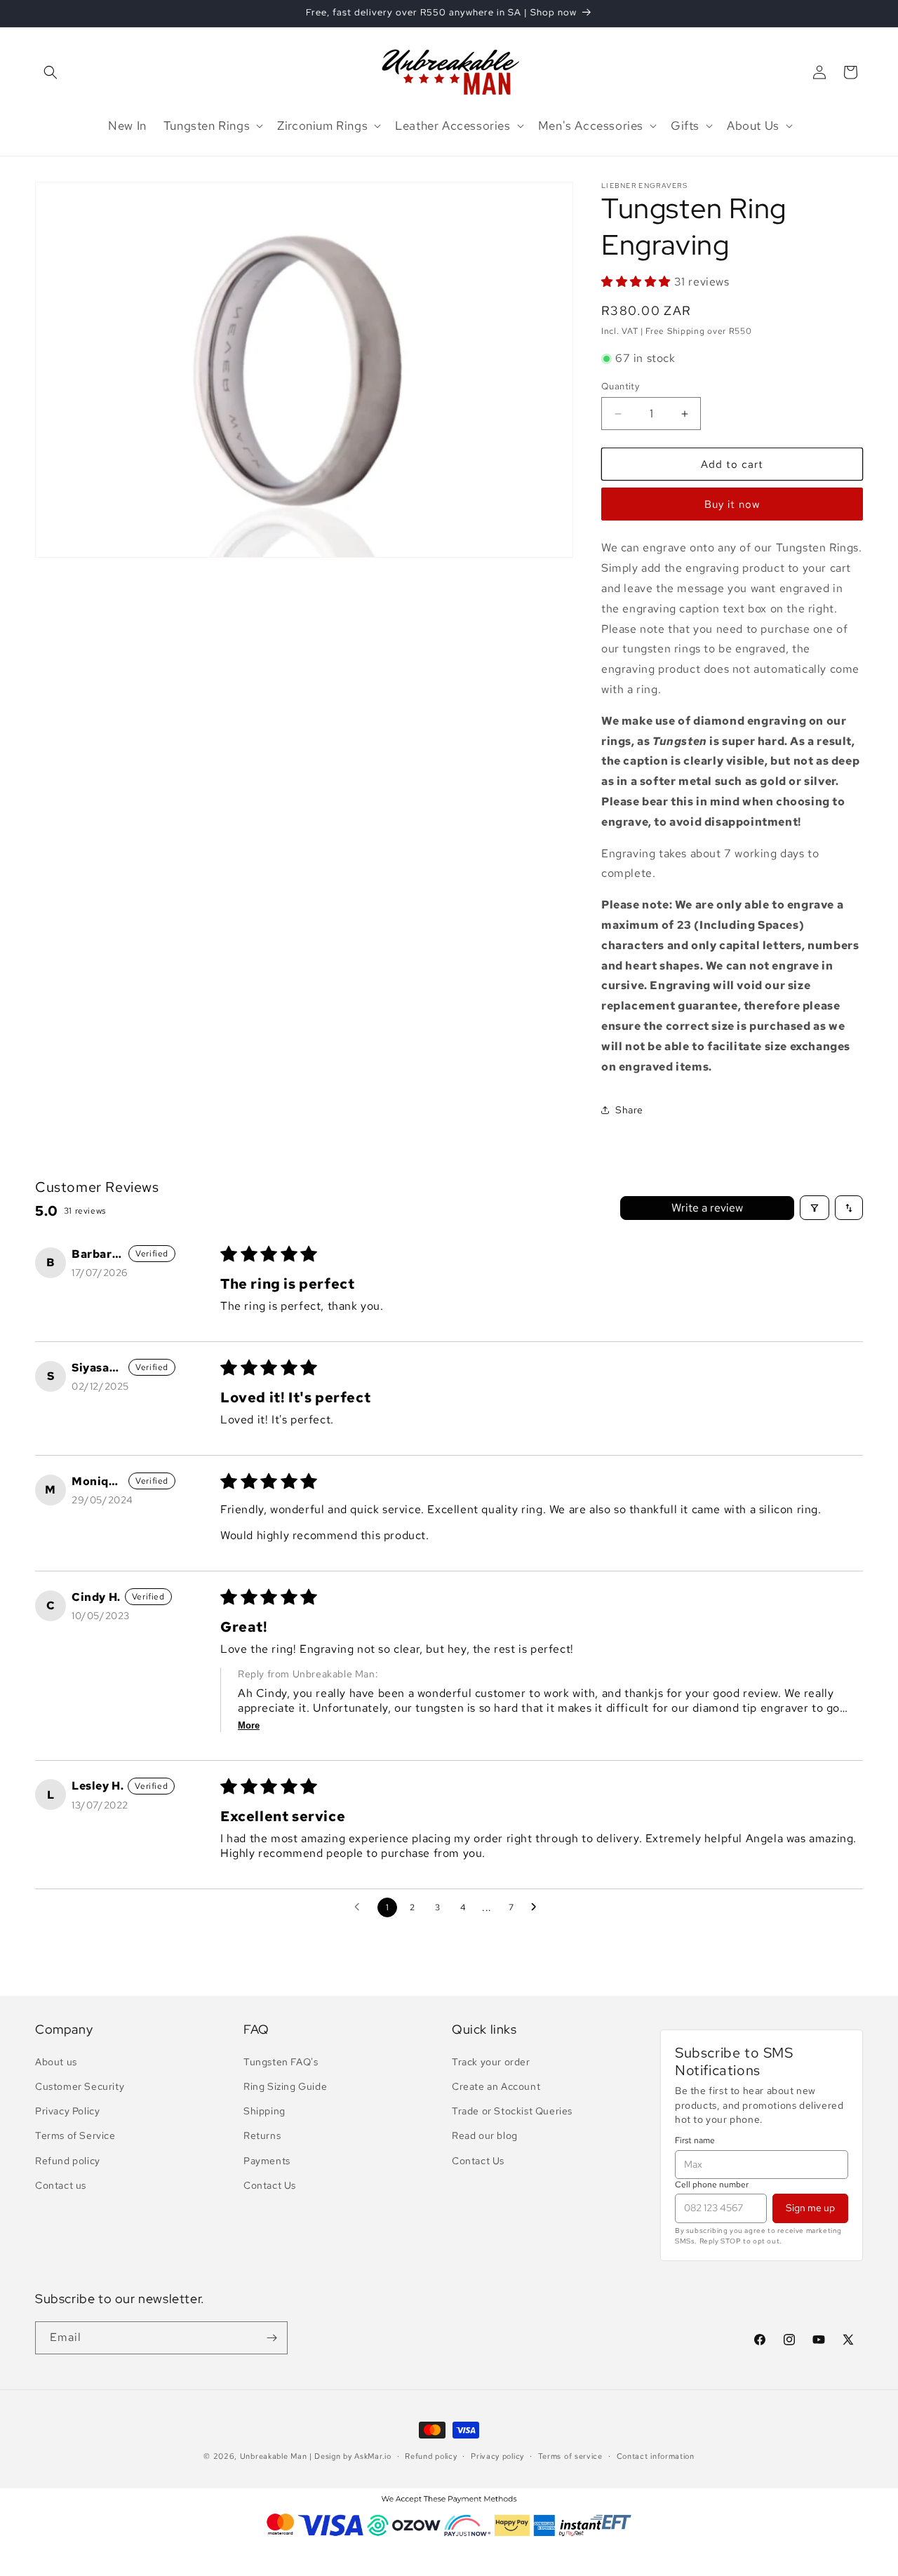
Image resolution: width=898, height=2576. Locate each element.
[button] (51, 72)
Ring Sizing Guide (285, 2086)
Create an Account (496, 2086)
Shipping (264, 2111)
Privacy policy (497, 2456)
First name (695, 2140)
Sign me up (810, 2208)
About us (56, 2062)
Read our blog (485, 2135)
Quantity (620, 386)
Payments (267, 2161)
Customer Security (80, 2086)
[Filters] (815, 1208)
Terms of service (570, 2456)
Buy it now (732, 504)
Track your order (491, 2062)
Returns (262, 2135)
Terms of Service (75, 2135)
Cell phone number (712, 2185)
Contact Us (270, 2185)
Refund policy (68, 2161)
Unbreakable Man (274, 2456)
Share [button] (629, 1110)
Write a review (707, 1208)
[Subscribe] (272, 2338)
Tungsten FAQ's (281, 2062)
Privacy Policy (67, 2111)
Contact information (656, 2456)
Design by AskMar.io (353, 2456)
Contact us (61, 2185)
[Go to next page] (537, 1907)
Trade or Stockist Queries (512, 2111)
